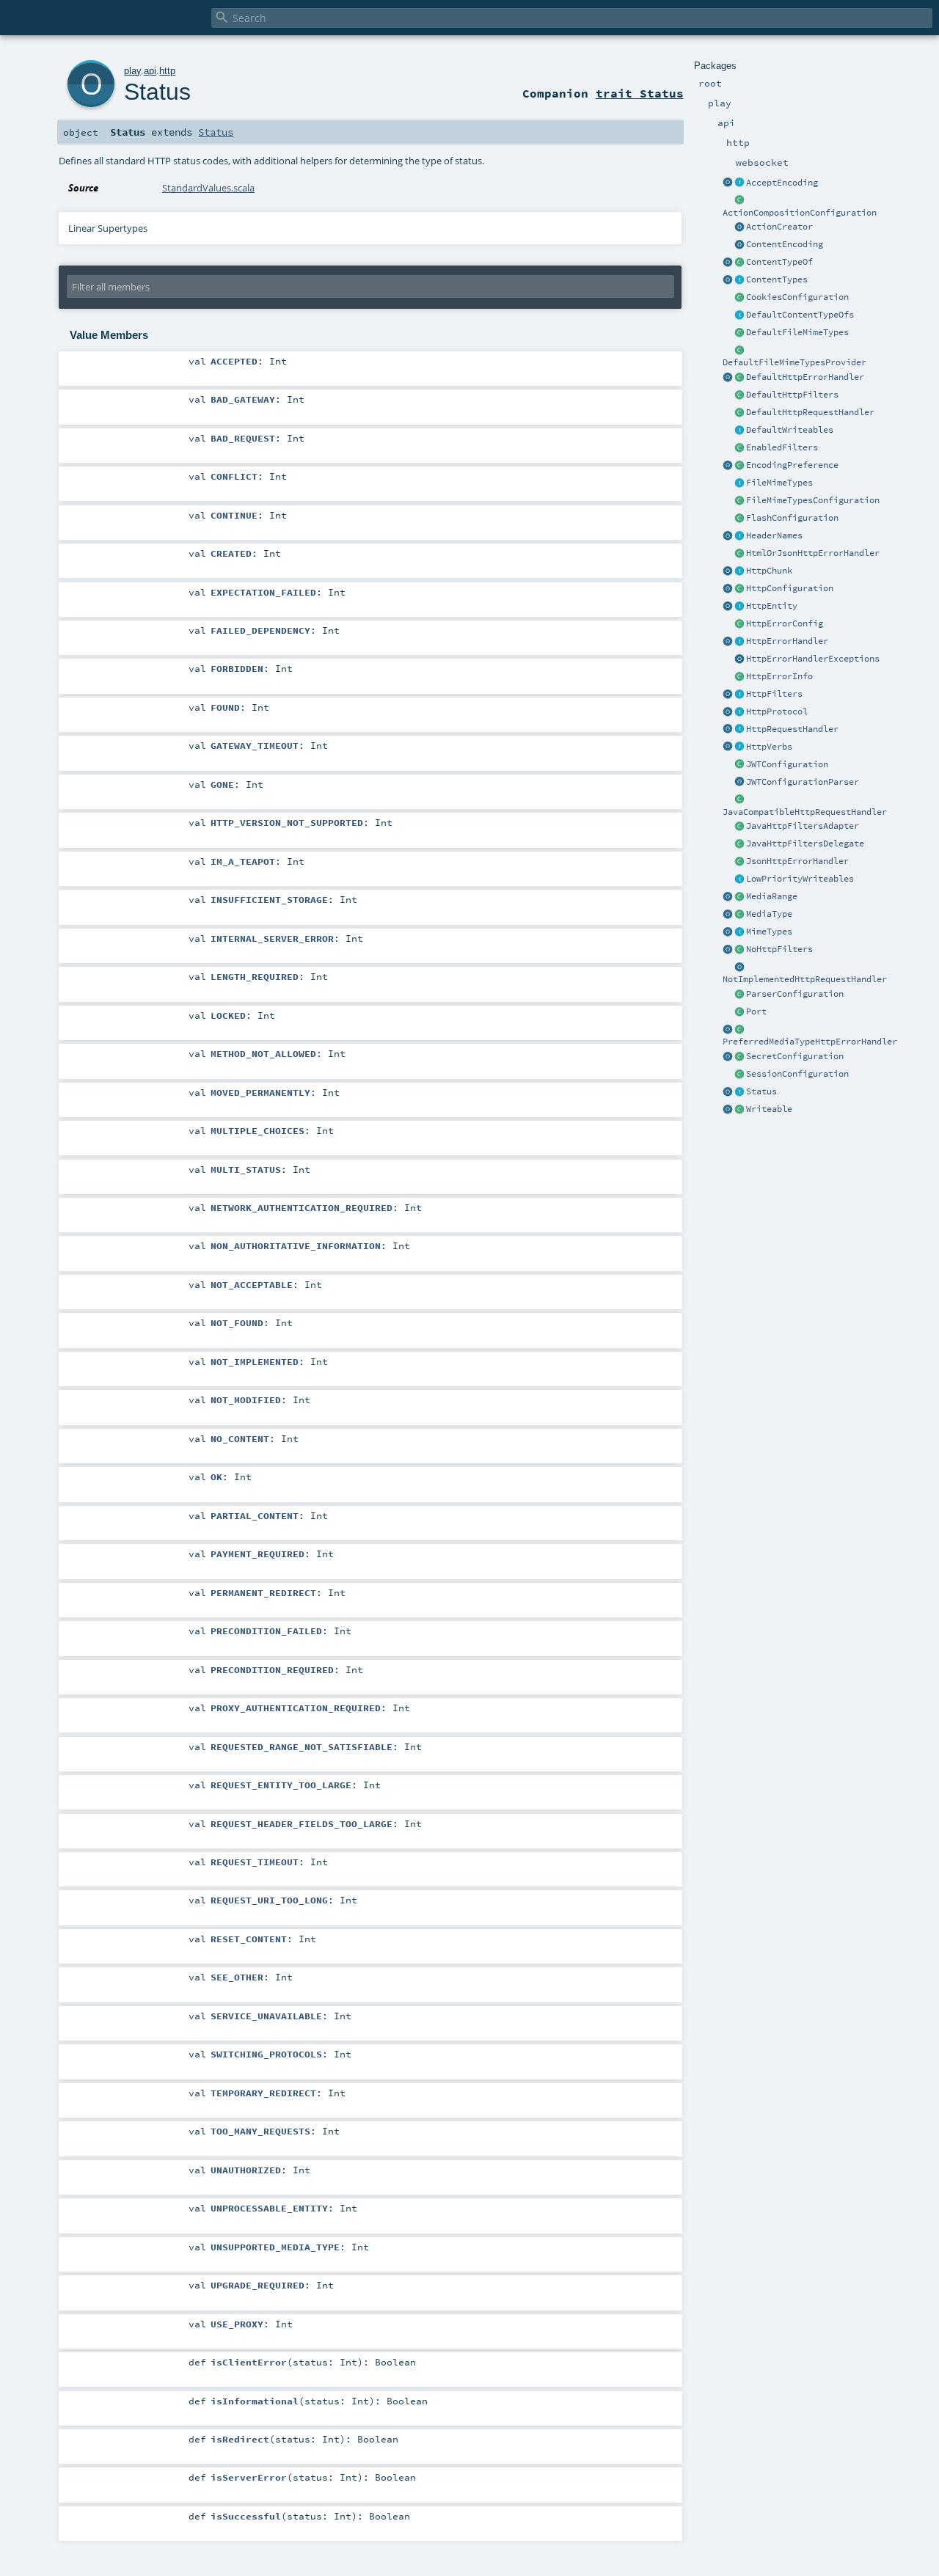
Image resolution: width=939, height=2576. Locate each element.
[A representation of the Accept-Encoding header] (739, 183)
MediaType (769, 914)
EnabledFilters (782, 447)
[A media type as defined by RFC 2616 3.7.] (739, 915)
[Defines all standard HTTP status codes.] (739, 1092)
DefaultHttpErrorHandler (805, 377)
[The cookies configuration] (739, 298)
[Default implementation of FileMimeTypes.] (739, 333)
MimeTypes (769, 932)
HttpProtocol (777, 711)
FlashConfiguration (792, 518)
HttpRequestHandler (792, 729)
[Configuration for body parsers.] (739, 995)
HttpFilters (774, 694)
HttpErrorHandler (787, 641)
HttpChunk (769, 571)
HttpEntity (772, 606)
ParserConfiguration (795, 994)
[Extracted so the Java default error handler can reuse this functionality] (739, 659)
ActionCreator (779, 227)
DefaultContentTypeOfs (800, 315)
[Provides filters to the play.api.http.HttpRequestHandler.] (739, 695)
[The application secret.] (739, 1057)
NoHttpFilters (779, 949)
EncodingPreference (792, 465)
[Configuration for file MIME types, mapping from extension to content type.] (739, 501)
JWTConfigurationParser (803, 782)
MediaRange (772, 896)
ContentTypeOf (779, 262)
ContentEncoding (785, 244)
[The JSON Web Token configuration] (739, 765)
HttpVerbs (769, 747)
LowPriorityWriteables (800, 879)
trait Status (640, 93)
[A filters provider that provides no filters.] (739, 950)
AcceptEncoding (782, 183)
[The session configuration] (739, 1075)
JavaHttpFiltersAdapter (803, 826)
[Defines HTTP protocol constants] (728, 712)
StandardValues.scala (208, 188)
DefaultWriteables (790, 430)
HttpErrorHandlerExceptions (813, 659)
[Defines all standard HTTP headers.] (728, 536)
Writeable (769, 1109)
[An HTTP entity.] (739, 607)
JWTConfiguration (787, 764)
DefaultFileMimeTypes (797, 332)
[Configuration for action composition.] (739, 201)
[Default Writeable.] (739, 431)
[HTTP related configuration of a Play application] (739, 589)
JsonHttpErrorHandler (797, 861)
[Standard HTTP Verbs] (728, 747)
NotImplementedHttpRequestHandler (805, 979)
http (167, 71)
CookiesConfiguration (797, 297)
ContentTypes (777, 279)
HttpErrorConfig (785, 623)
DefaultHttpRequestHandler (810, 412)
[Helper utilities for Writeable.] (728, 1110)
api (150, 71)
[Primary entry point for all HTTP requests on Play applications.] (739, 730)
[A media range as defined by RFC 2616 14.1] (739, 897)
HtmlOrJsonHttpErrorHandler (813, 553)
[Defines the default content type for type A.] (739, 263)
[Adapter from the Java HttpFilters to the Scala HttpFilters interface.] (739, 827)
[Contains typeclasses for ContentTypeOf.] (739, 315)
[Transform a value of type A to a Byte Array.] (739, 1110)
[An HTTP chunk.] (739, 571)
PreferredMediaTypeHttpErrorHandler (810, 1042)
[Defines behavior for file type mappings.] (739, 483)
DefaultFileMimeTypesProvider (794, 362)
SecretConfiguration (795, 1056)
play (132, 71)
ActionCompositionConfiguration (800, 213)
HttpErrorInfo (779, 676)
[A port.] (739, 1012)
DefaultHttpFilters (792, 395)
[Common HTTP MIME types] (728, 932)
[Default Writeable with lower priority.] (739, 879)
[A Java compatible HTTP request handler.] (739, 800)
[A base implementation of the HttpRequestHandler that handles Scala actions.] (739, 413)
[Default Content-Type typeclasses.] (728, 263)
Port (756, 1011)
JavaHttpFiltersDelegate (805, 844)
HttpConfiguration (790, 588)
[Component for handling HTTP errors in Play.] (739, 642)
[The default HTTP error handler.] (739, 378)
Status (761, 1091)
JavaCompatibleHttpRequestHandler (805, 812)
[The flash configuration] (739, 519)
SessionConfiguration (797, 1074)
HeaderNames (774, 535)
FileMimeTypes (779, 483)
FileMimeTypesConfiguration (813, 500)
